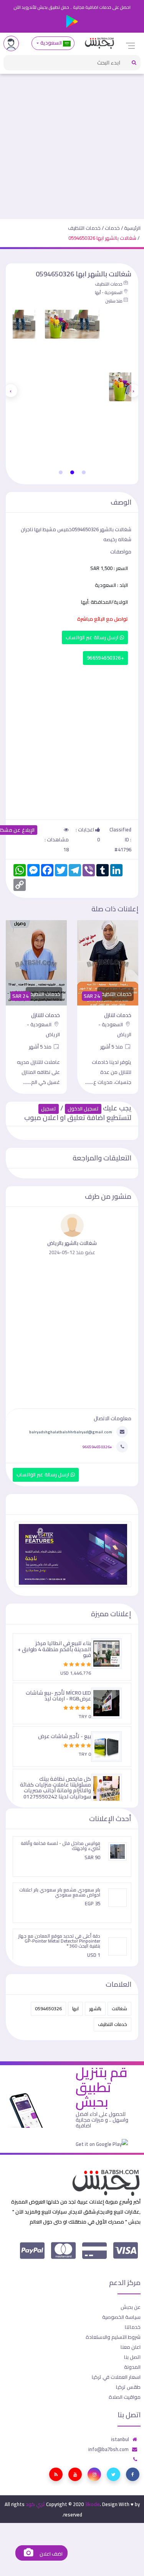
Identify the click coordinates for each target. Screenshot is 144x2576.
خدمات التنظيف (84, 228)
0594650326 (48, 2008)
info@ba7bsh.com (108, 2449)
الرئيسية (132, 228)
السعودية (51, 43)
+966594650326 (105, 658)
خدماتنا (133, 2327)
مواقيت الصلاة (125, 2397)
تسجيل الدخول (83, 1109)
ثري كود (35, 2504)
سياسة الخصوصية (121, 2317)
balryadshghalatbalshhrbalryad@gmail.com (71, 1432)
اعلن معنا (131, 2347)
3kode (92, 2504)
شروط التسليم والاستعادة (113, 2337)
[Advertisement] (72, 143)
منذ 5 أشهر (112, 1047)
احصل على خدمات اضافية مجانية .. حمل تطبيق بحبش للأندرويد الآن (72, 7)
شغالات (119, 2008)
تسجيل (49, 1109)
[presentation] (133, 391)
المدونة (132, 2367)
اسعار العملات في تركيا (116, 2377)
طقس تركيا (128, 2387)
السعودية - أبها (109, 293)
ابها (75, 2008)
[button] (84, 472)
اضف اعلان (50, 2554)
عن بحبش (131, 2307)
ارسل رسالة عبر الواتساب (93, 637)
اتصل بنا (132, 2357)
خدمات (112, 228)
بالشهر (95, 2008)
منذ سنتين (114, 301)
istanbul (120, 2439)
